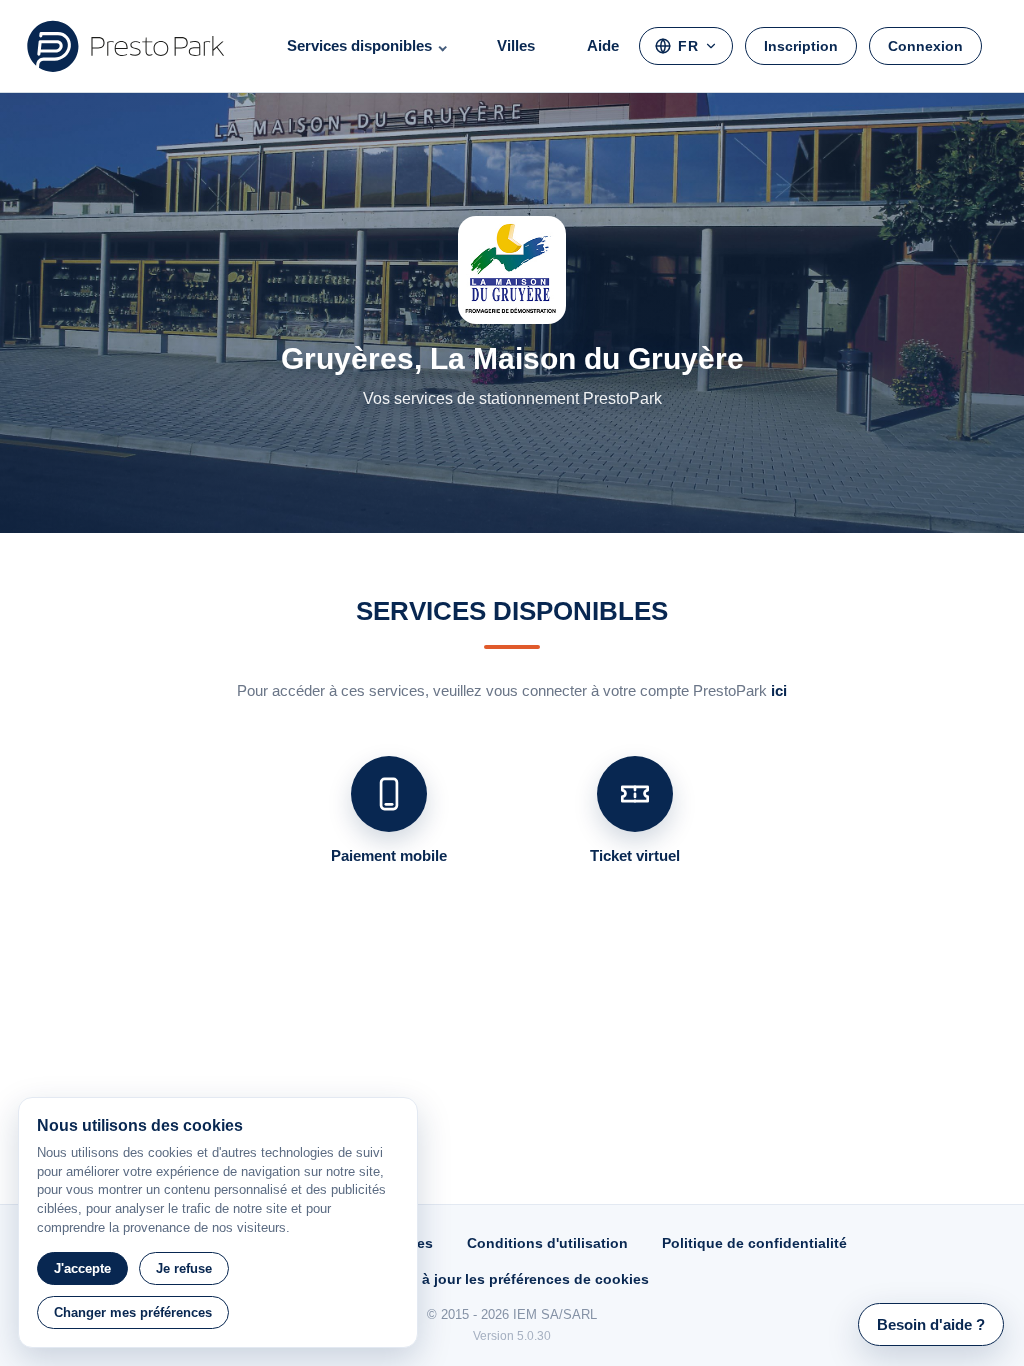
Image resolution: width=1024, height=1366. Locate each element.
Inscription (801, 46)
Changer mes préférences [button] (133, 1312)
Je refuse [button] (184, 1268)
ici (779, 690)
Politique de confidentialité (754, 1243)
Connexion (925, 46)
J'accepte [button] (82, 1268)
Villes (516, 45)
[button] (931, 1324)
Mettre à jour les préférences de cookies (512, 1279)
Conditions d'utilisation (547, 1243)
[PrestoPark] (126, 46)
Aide (603, 45)
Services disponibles (359, 45)
